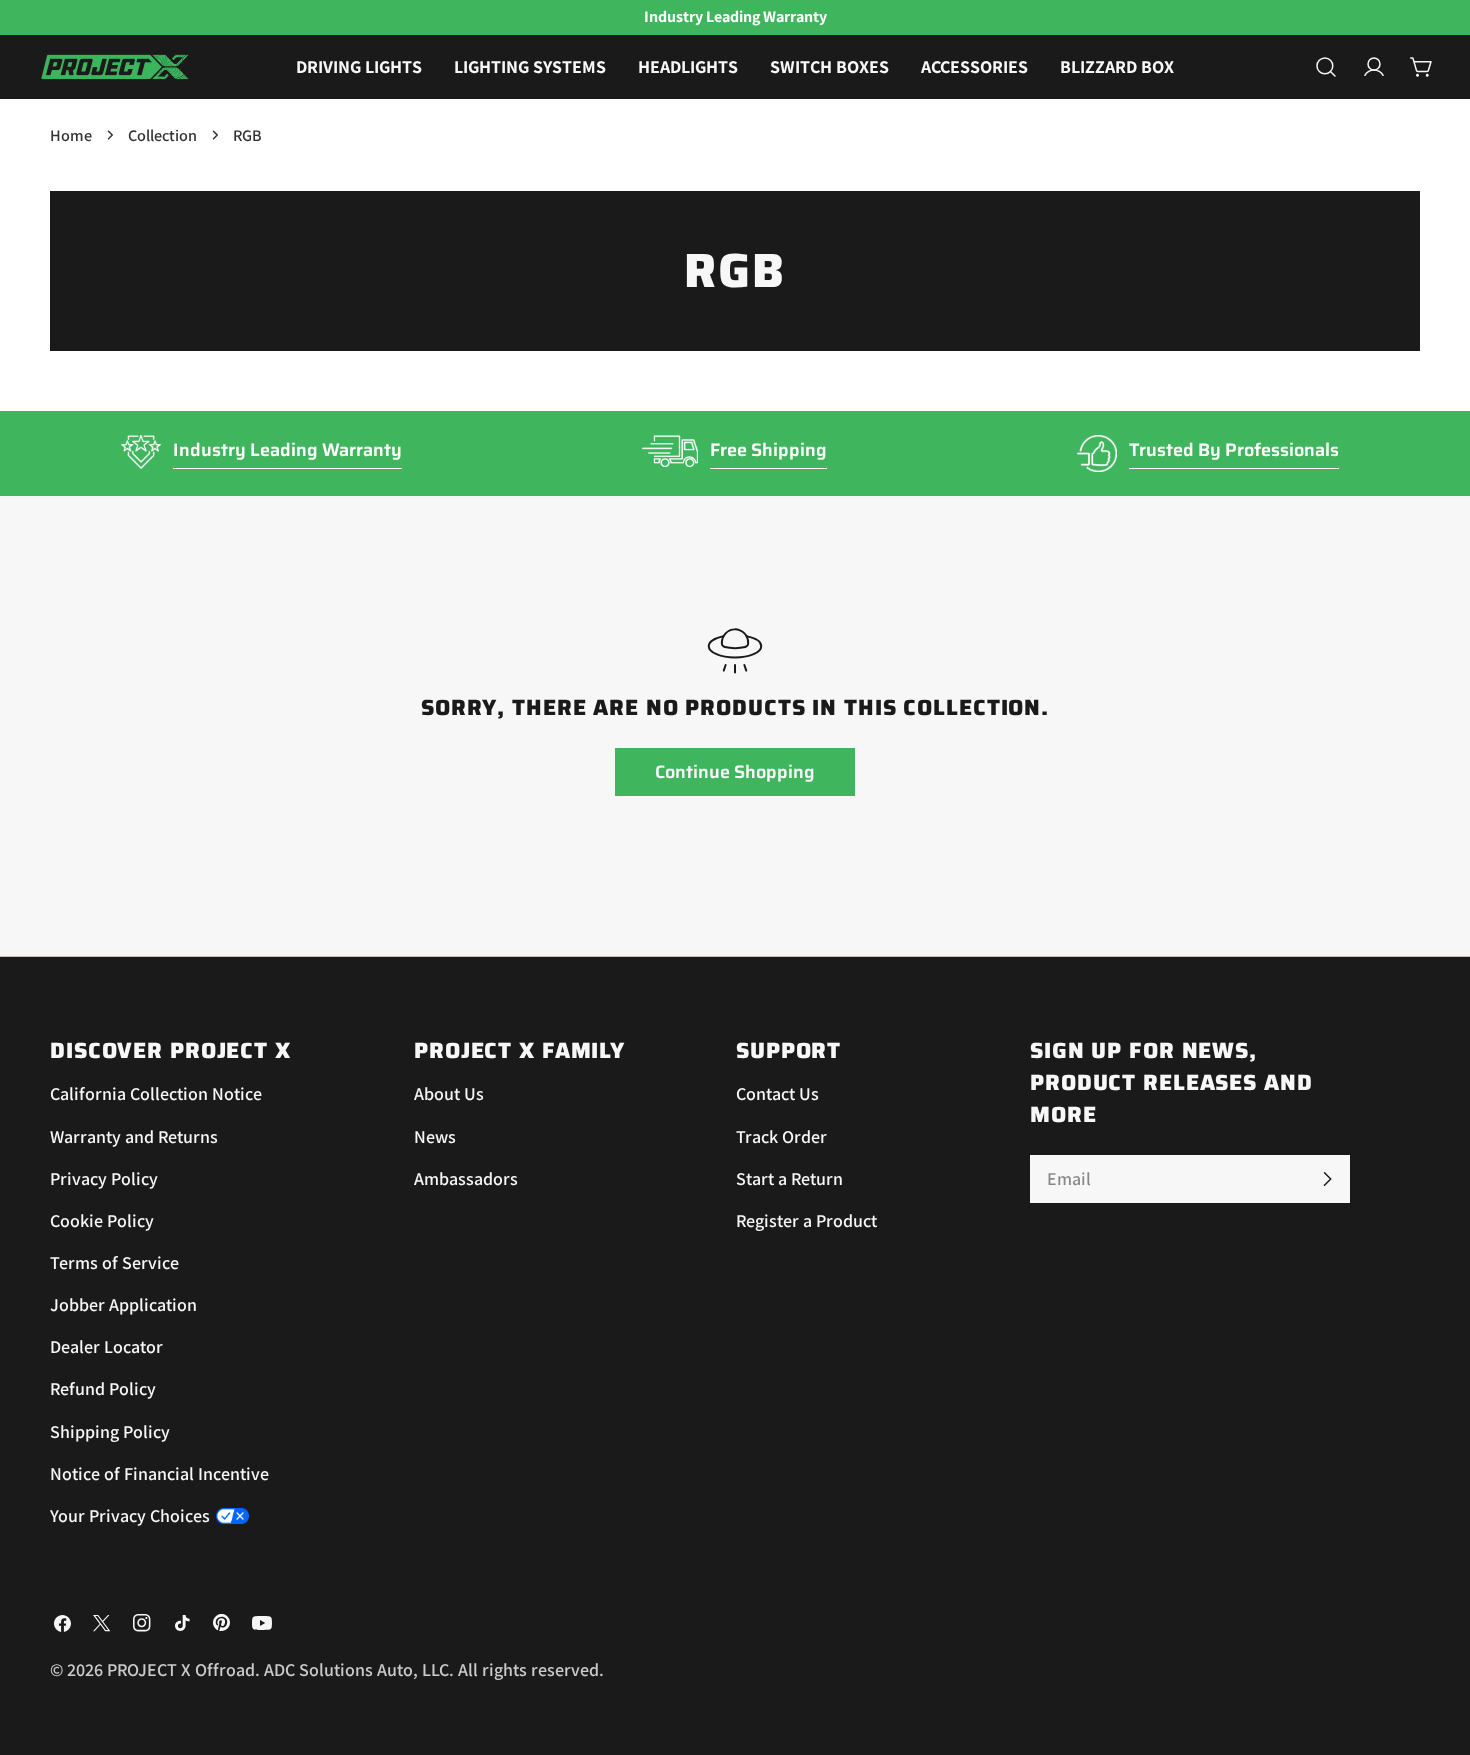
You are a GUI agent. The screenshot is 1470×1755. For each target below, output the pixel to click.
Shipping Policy (110, 1431)
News (435, 1136)
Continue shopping (735, 772)
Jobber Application (123, 1304)
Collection (162, 135)
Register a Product (806, 1220)
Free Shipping (768, 450)
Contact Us (777, 1093)
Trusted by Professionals (1234, 450)
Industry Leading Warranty (287, 450)
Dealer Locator (106, 1346)
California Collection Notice (156, 1093)
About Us (449, 1093)
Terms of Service (114, 1262)
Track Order (781, 1136)
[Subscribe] (1327, 1179)
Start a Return (789, 1178)
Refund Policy (103, 1388)
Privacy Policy (104, 1178)
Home (71, 135)
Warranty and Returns (134, 1136)
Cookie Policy (102, 1220)
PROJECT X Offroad (181, 1669)
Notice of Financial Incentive (159, 1473)
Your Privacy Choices (130, 1515)
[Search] (1326, 67)
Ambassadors (466, 1178)
